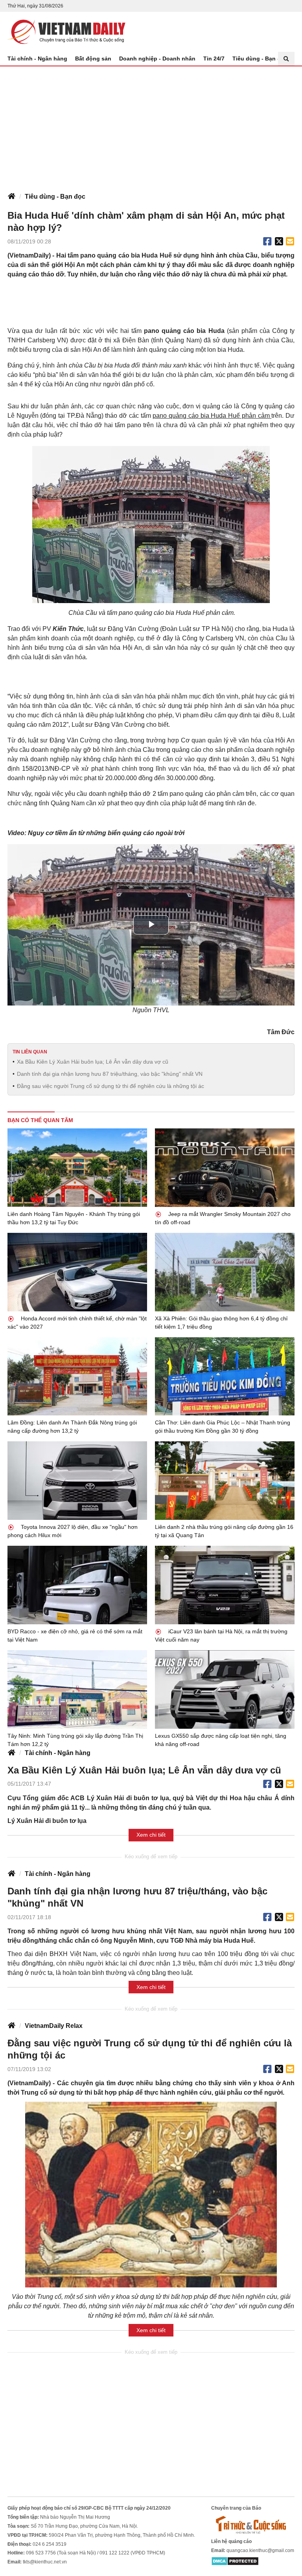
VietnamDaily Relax (54, 2026)
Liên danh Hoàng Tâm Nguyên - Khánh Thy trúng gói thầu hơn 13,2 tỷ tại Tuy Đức (74, 1218)
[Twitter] (279, 241)
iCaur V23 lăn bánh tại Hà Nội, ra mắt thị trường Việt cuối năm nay (221, 1635)
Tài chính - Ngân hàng (37, 59)
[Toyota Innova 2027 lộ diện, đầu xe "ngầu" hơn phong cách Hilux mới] (77, 1481)
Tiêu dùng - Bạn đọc (260, 59)
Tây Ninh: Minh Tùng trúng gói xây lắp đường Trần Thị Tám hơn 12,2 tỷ (75, 1740)
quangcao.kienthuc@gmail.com (260, 2550)
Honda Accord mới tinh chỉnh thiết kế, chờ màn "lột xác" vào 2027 (77, 1323)
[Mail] (290, 241)
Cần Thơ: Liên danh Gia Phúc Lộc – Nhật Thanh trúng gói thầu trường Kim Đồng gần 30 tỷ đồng (223, 1427)
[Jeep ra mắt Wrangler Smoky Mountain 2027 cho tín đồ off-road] (225, 1168)
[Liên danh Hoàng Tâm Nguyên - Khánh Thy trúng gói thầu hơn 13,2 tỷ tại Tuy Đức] (77, 1168)
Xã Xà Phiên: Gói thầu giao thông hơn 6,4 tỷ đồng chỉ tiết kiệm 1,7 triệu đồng (221, 1323)
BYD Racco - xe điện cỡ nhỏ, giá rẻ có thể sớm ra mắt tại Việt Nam (75, 1635)
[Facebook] (267, 241)
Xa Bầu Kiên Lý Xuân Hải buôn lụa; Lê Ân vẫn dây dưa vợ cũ (93, 1062)
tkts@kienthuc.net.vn (45, 2562)
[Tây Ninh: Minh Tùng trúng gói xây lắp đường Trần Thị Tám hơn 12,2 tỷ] (77, 1689)
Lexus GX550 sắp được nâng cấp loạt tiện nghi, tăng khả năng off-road (221, 1740)
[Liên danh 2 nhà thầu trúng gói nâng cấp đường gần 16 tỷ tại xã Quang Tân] (225, 1481)
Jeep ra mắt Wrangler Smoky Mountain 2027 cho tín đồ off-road (223, 1218)
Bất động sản (93, 59)
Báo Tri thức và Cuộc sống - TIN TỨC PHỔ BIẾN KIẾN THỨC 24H (66, 32)
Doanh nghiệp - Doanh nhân (157, 59)
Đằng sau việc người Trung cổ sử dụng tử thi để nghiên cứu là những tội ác (110, 1086)
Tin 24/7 (214, 59)
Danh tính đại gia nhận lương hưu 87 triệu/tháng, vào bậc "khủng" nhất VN (110, 1074)
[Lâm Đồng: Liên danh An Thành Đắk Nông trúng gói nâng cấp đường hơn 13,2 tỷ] (77, 1377)
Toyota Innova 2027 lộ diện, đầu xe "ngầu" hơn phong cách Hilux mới (73, 1531)
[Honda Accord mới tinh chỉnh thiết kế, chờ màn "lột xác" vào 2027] (77, 1272)
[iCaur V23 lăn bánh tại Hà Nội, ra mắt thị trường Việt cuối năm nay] (225, 1585)
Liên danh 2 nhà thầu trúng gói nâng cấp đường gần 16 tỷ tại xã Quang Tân (224, 1531)
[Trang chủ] (11, 197)
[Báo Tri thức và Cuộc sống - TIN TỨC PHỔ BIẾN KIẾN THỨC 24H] (253, 2525)
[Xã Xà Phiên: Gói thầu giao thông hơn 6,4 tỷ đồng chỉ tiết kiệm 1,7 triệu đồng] (225, 1272)
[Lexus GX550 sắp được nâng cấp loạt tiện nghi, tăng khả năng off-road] (225, 1689)
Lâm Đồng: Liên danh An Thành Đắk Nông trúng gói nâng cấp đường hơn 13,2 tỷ (72, 1427)
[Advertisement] (151, 125)
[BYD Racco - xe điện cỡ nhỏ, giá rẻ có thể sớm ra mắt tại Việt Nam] (77, 1585)
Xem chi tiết (151, 1835)
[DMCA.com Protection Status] (235, 2561)
